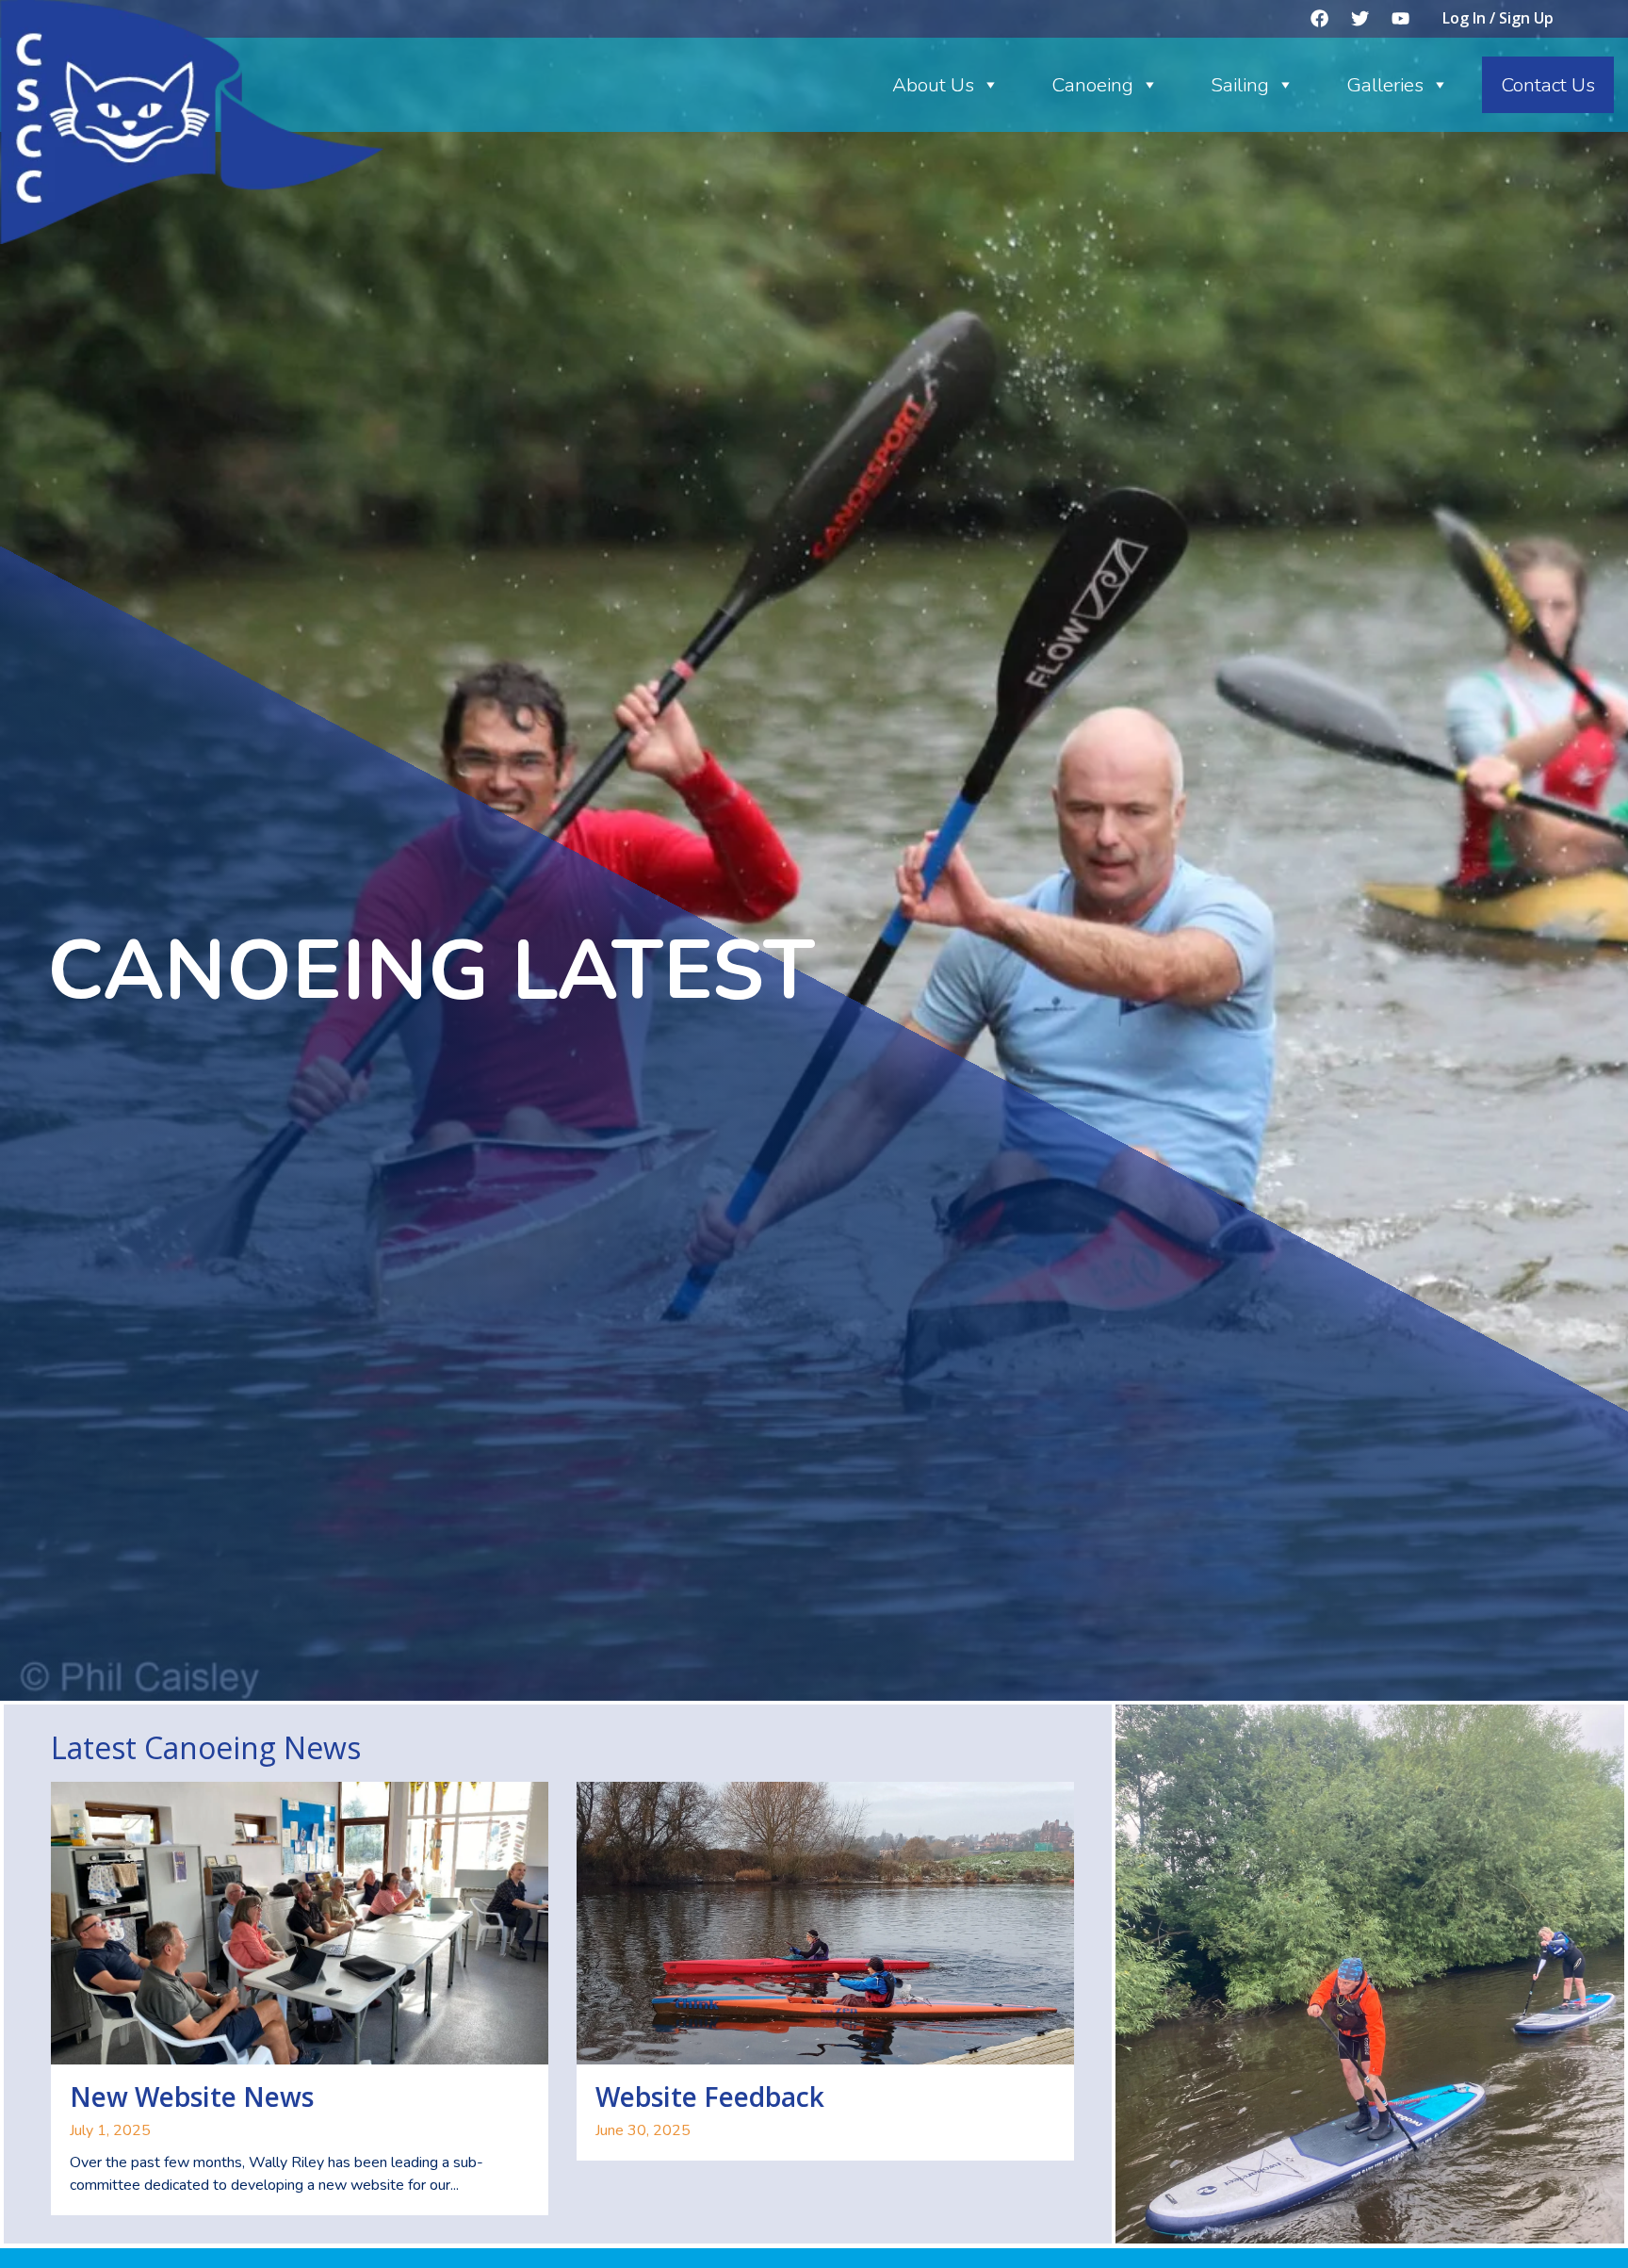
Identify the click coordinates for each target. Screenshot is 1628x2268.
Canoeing (1092, 85)
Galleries (1385, 85)
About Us (933, 85)
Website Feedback (710, 2097)
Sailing (1240, 85)
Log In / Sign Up (1498, 18)
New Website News (192, 2097)
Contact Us (1548, 85)
